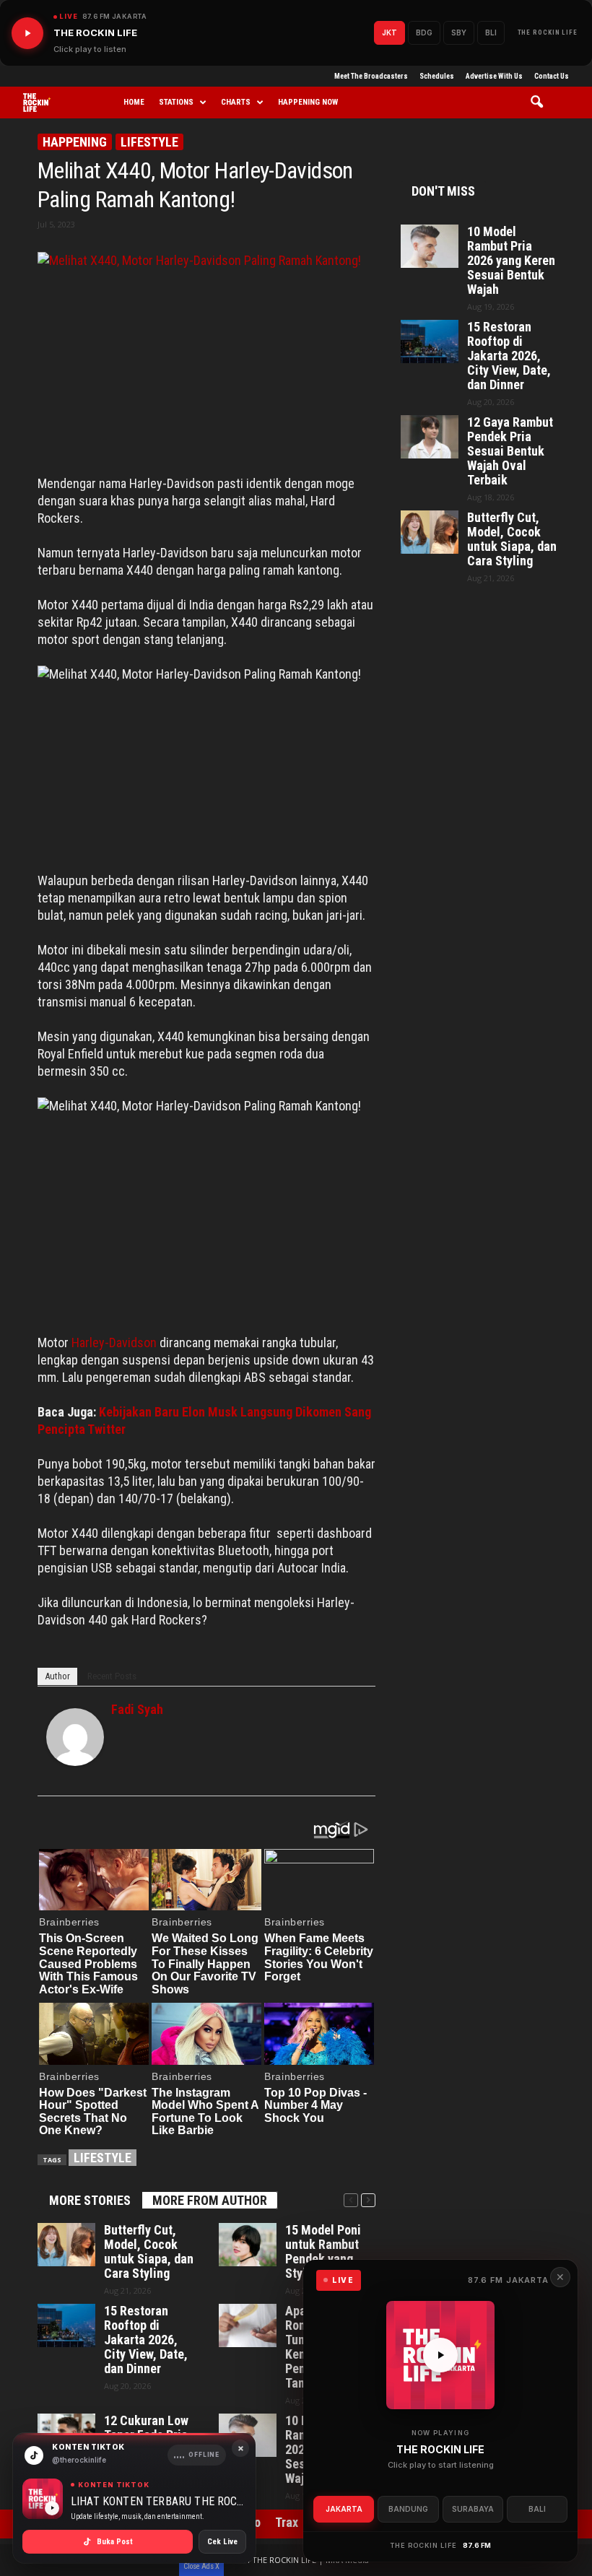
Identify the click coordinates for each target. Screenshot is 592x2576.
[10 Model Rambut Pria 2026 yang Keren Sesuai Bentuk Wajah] (430, 246)
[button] (542, 103)
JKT (389, 32)
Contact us (552, 76)
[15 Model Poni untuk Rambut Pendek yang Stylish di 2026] (248, 2245)
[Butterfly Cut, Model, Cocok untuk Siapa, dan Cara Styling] (66, 2245)
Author (57, 1676)
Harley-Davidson (114, 1343)
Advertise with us (494, 76)
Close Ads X (201, 2566)
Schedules (437, 76)
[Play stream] (440, 2355)
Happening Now (308, 102)
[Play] (27, 33)
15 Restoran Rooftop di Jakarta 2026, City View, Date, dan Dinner (146, 2340)
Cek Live (222, 2542)
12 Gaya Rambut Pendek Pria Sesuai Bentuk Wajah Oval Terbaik (510, 451)
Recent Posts (112, 1676)
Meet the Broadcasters (371, 76)
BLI (491, 32)
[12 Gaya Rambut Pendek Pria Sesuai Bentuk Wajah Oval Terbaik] (430, 437)
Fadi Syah (137, 1709)
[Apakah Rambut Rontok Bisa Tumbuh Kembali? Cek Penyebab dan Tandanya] (248, 2325)
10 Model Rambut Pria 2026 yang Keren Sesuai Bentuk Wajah (511, 261)
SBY (459, 32)
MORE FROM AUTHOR (210, 2200)
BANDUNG (408, 2509)
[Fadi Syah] (75, 1737)
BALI (537, 2509)
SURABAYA (473, 2509)
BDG (424, 32)
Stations (176, 102)
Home (134, 102)
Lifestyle (149, 142)
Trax (287, 2522)
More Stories (90, 2200)
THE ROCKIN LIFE (548, 32)
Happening (75, 142)
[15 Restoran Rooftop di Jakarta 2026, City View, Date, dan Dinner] (66, 2325)
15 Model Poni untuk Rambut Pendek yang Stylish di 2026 (325, 2252)
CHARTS (236, 102)
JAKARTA (344, 2509)
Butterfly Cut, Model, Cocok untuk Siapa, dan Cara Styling (149, 2252)
